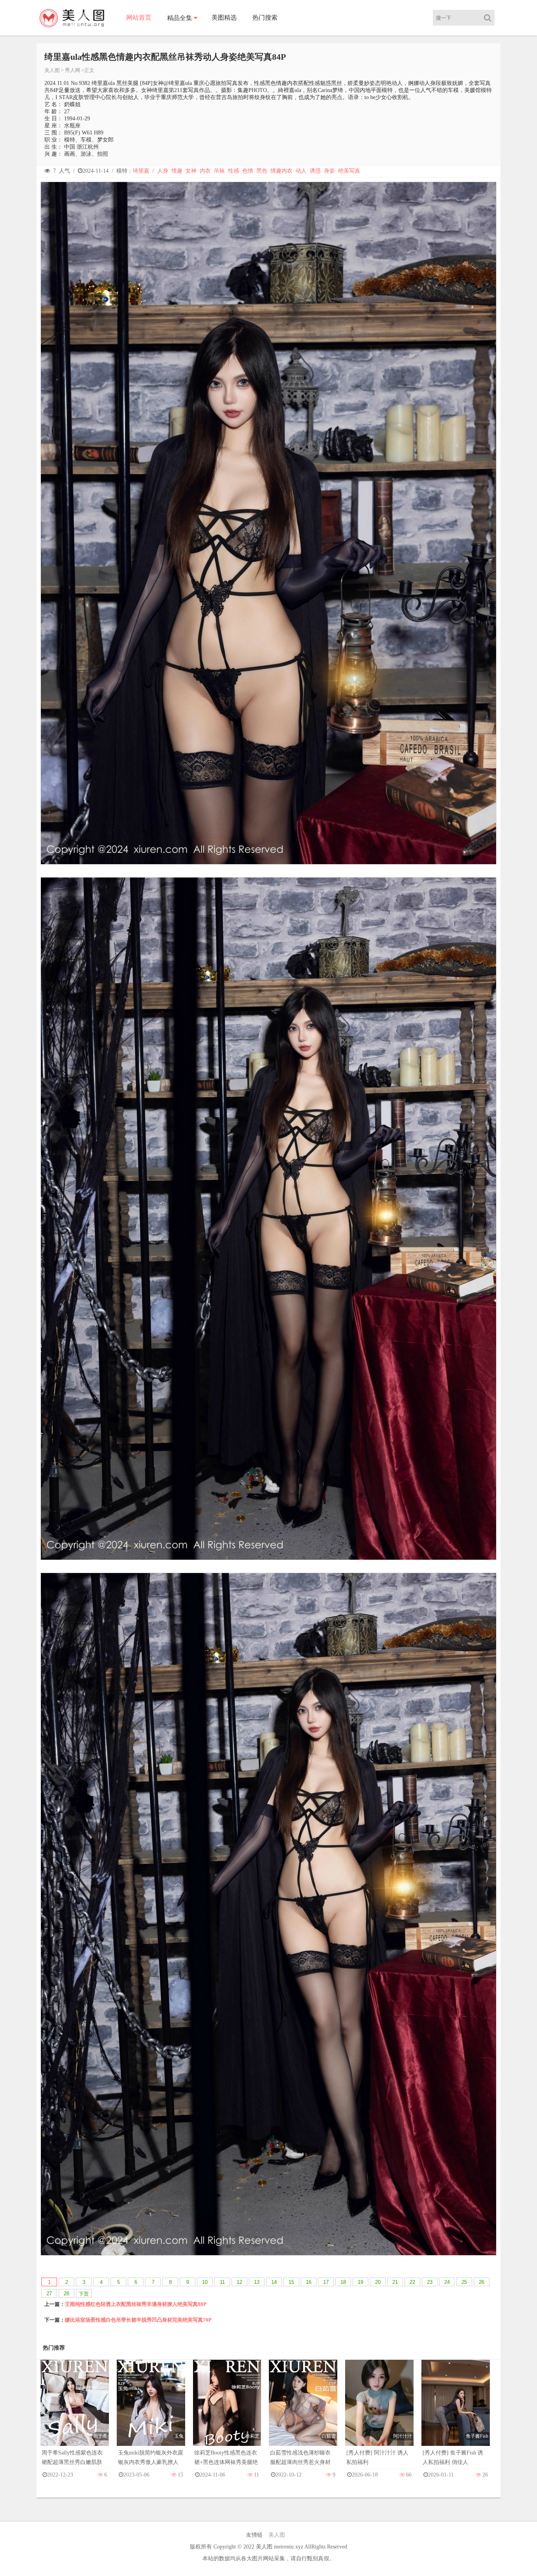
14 (274, 2282)
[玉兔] (151, 2411)
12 (239, 2282)
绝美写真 (349, 171)
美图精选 (224, 17)
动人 (301, 171)
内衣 (205, 171)
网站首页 (139, 17)
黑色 (262, 171)
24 (447, 2282)
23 (430, 2282)
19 (360, 2282)
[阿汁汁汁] (379, 2411)
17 (326, 2282)
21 (395, 2282)
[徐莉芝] (227, 2411)
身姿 (329, 171)
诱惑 (315, 171)
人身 (163, 171)
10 (205, 2282)
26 (482, 2282)
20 (378, 2282)
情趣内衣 (281, 171)
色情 (248, 171)
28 (66, 2294)
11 (222, 2282)
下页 (84, 2294)
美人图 (52, 70)
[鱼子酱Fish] (456, 2411)
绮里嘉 (141, 171)
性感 (234, 171)
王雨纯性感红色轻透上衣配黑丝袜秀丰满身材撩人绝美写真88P (136, 2304)
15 (291, 2282)
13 (257, 2282)
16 (309, 2282)
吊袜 (219, 171)
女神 (191, 171)
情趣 (177, 171)
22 (412, 2282)
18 (343, 2282)
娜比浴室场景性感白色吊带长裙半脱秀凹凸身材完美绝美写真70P (138, 2320)
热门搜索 (265, 17)
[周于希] (75, 2411)
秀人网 (73, 70)
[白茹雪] (303, 2411)
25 (464, 2282)
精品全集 (180, 18)
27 (49, 2294)
